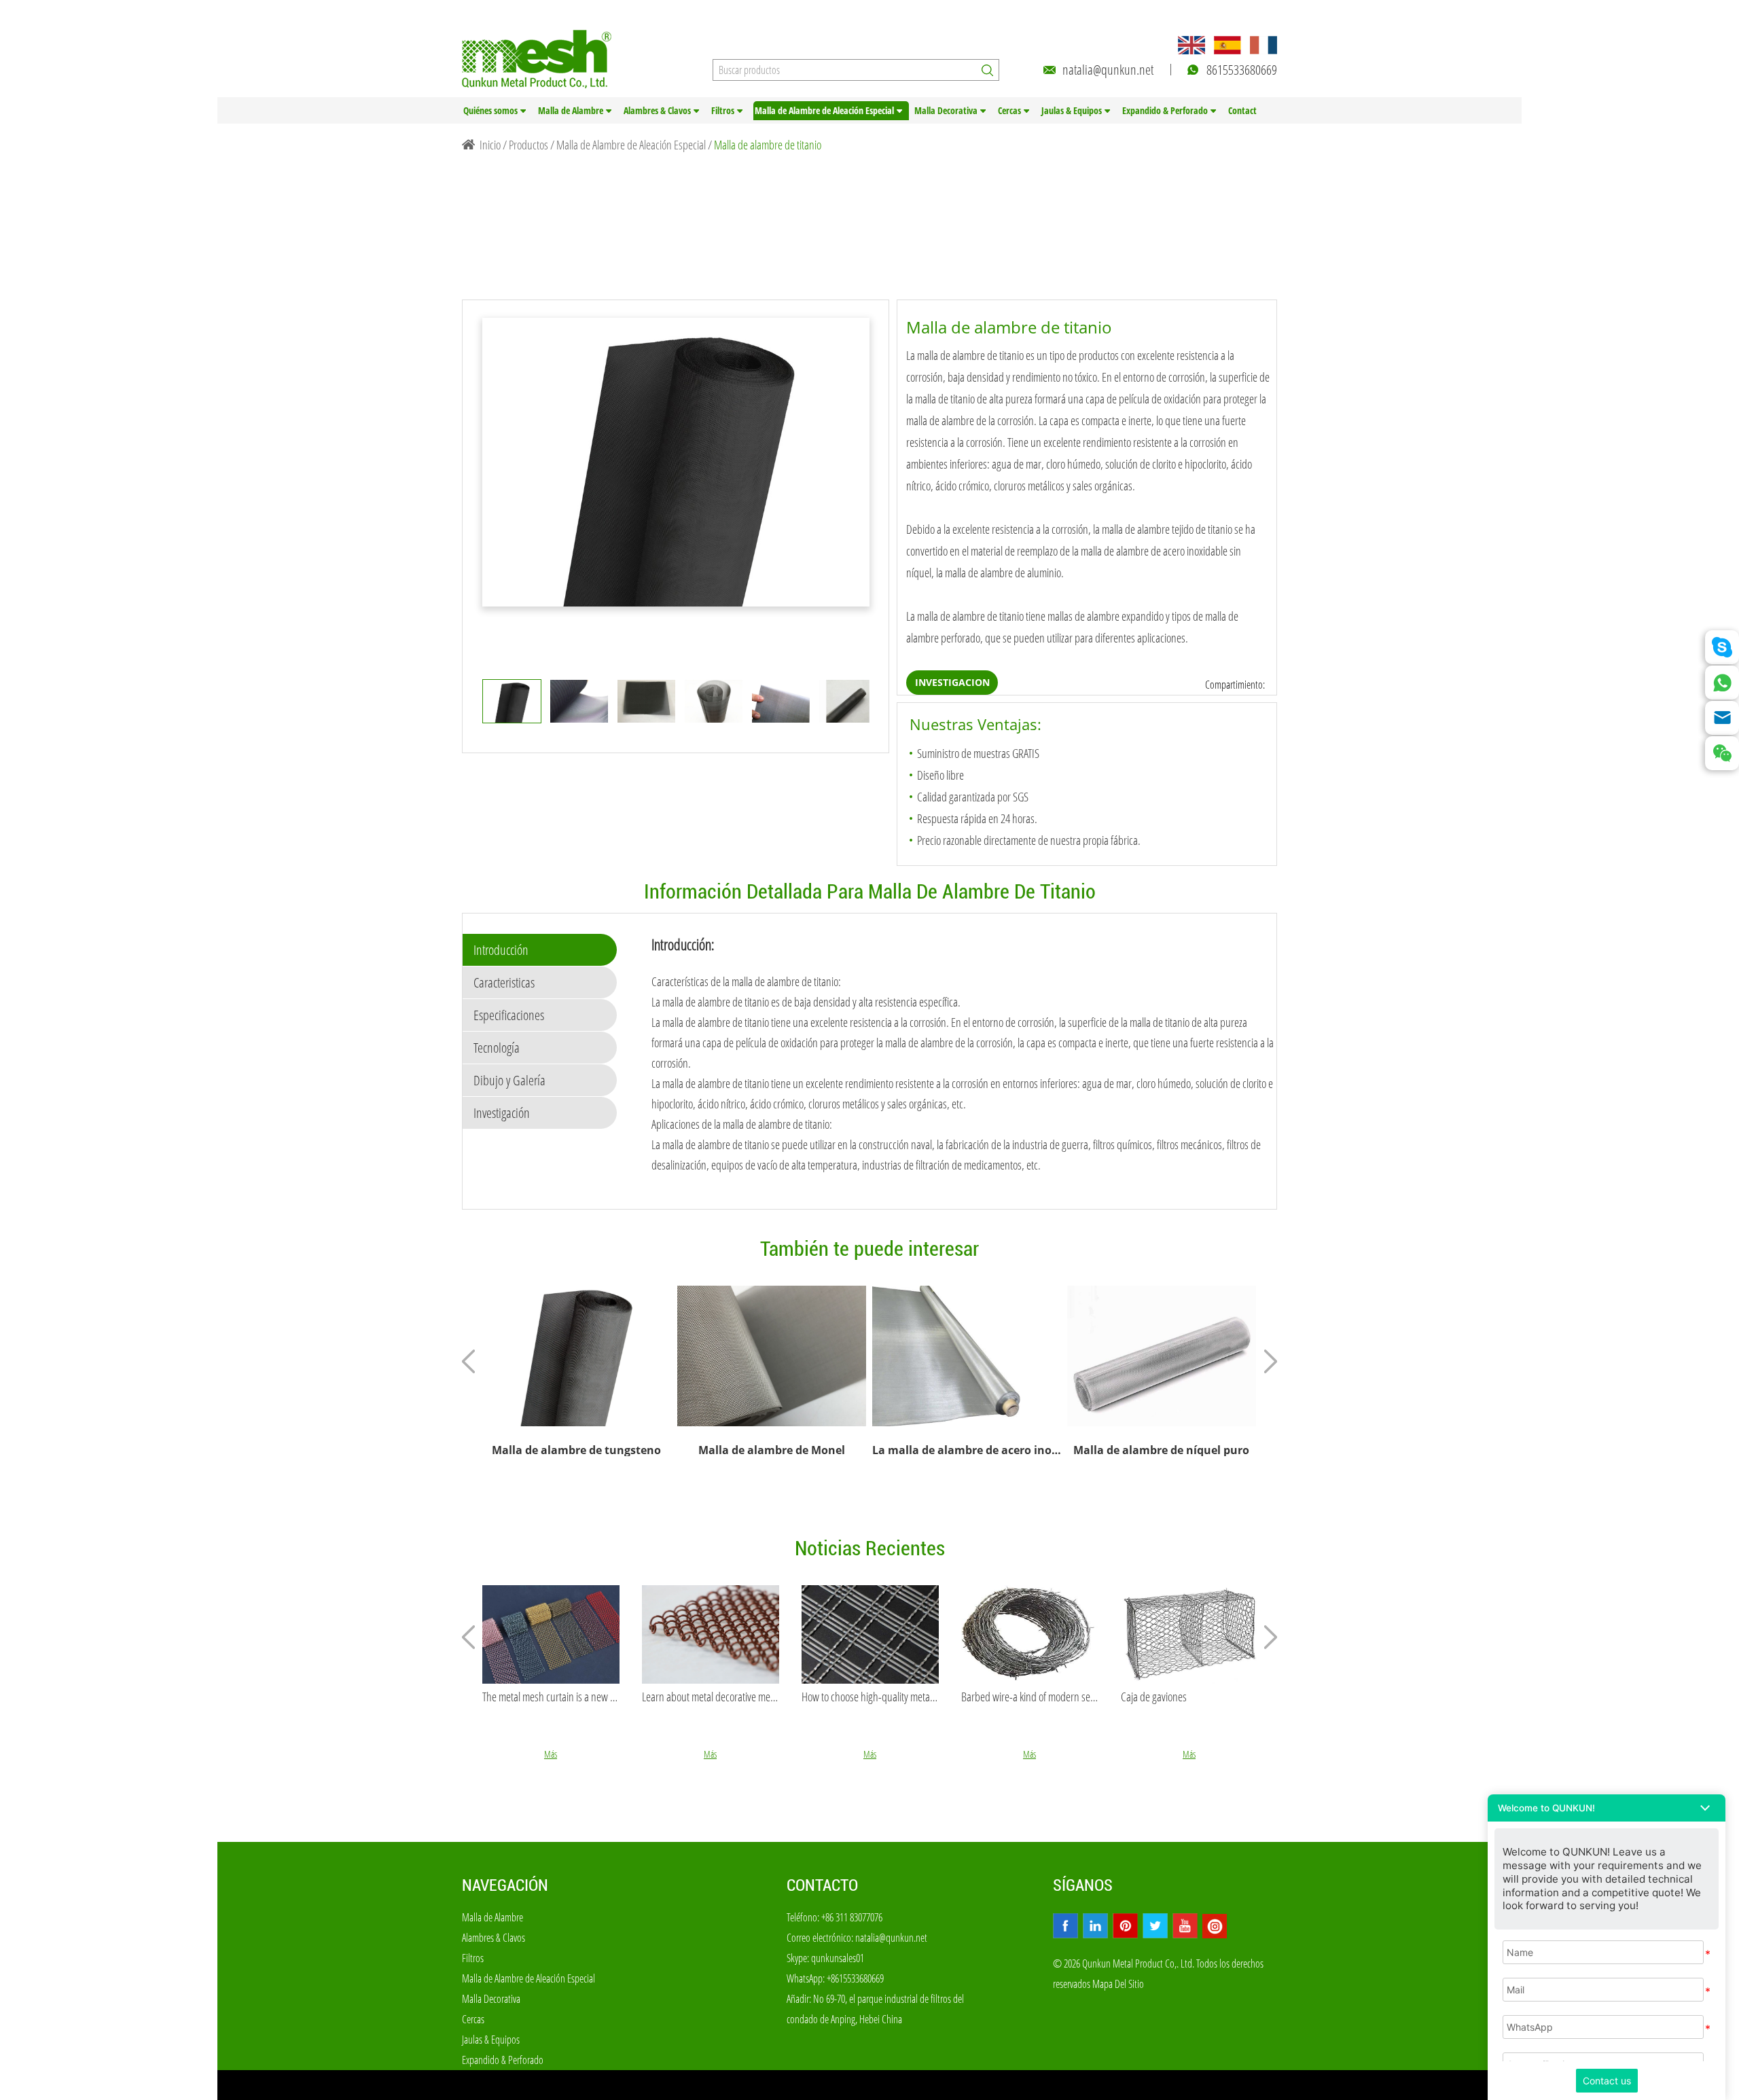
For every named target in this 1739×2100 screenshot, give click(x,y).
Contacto (822, 1885)
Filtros (723, 110)
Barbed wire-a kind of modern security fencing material (1030, 1697)
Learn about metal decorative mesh (711, 1697)
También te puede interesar (869, 1249)
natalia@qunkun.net (1108, 70)
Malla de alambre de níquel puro (1161, 1450)
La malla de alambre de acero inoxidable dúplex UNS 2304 (967, 1450)
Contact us (1607, 2081)
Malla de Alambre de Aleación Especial (824, 110)
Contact (1242, 110)
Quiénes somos (490, 110)
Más (551, 1754)
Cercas (1009, 110)
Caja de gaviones (1154, 1697)
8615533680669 (1242, 70)
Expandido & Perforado (1165, 110)
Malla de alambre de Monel (772, 1450)
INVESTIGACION (952, 682)
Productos (528, 145)
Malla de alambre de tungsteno (576, 1450)
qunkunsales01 (838, 1958)
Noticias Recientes (870, 1548)
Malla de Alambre (571, 110)
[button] (1607, 1808)
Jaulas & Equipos (1072, 110)
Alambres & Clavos (657, 110)
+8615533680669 (855, 1978)
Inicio (490, 145)
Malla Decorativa (946, 110)
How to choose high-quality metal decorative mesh (870, 1697)
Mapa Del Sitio (1118, 1984)
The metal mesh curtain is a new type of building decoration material (551, 1697)
